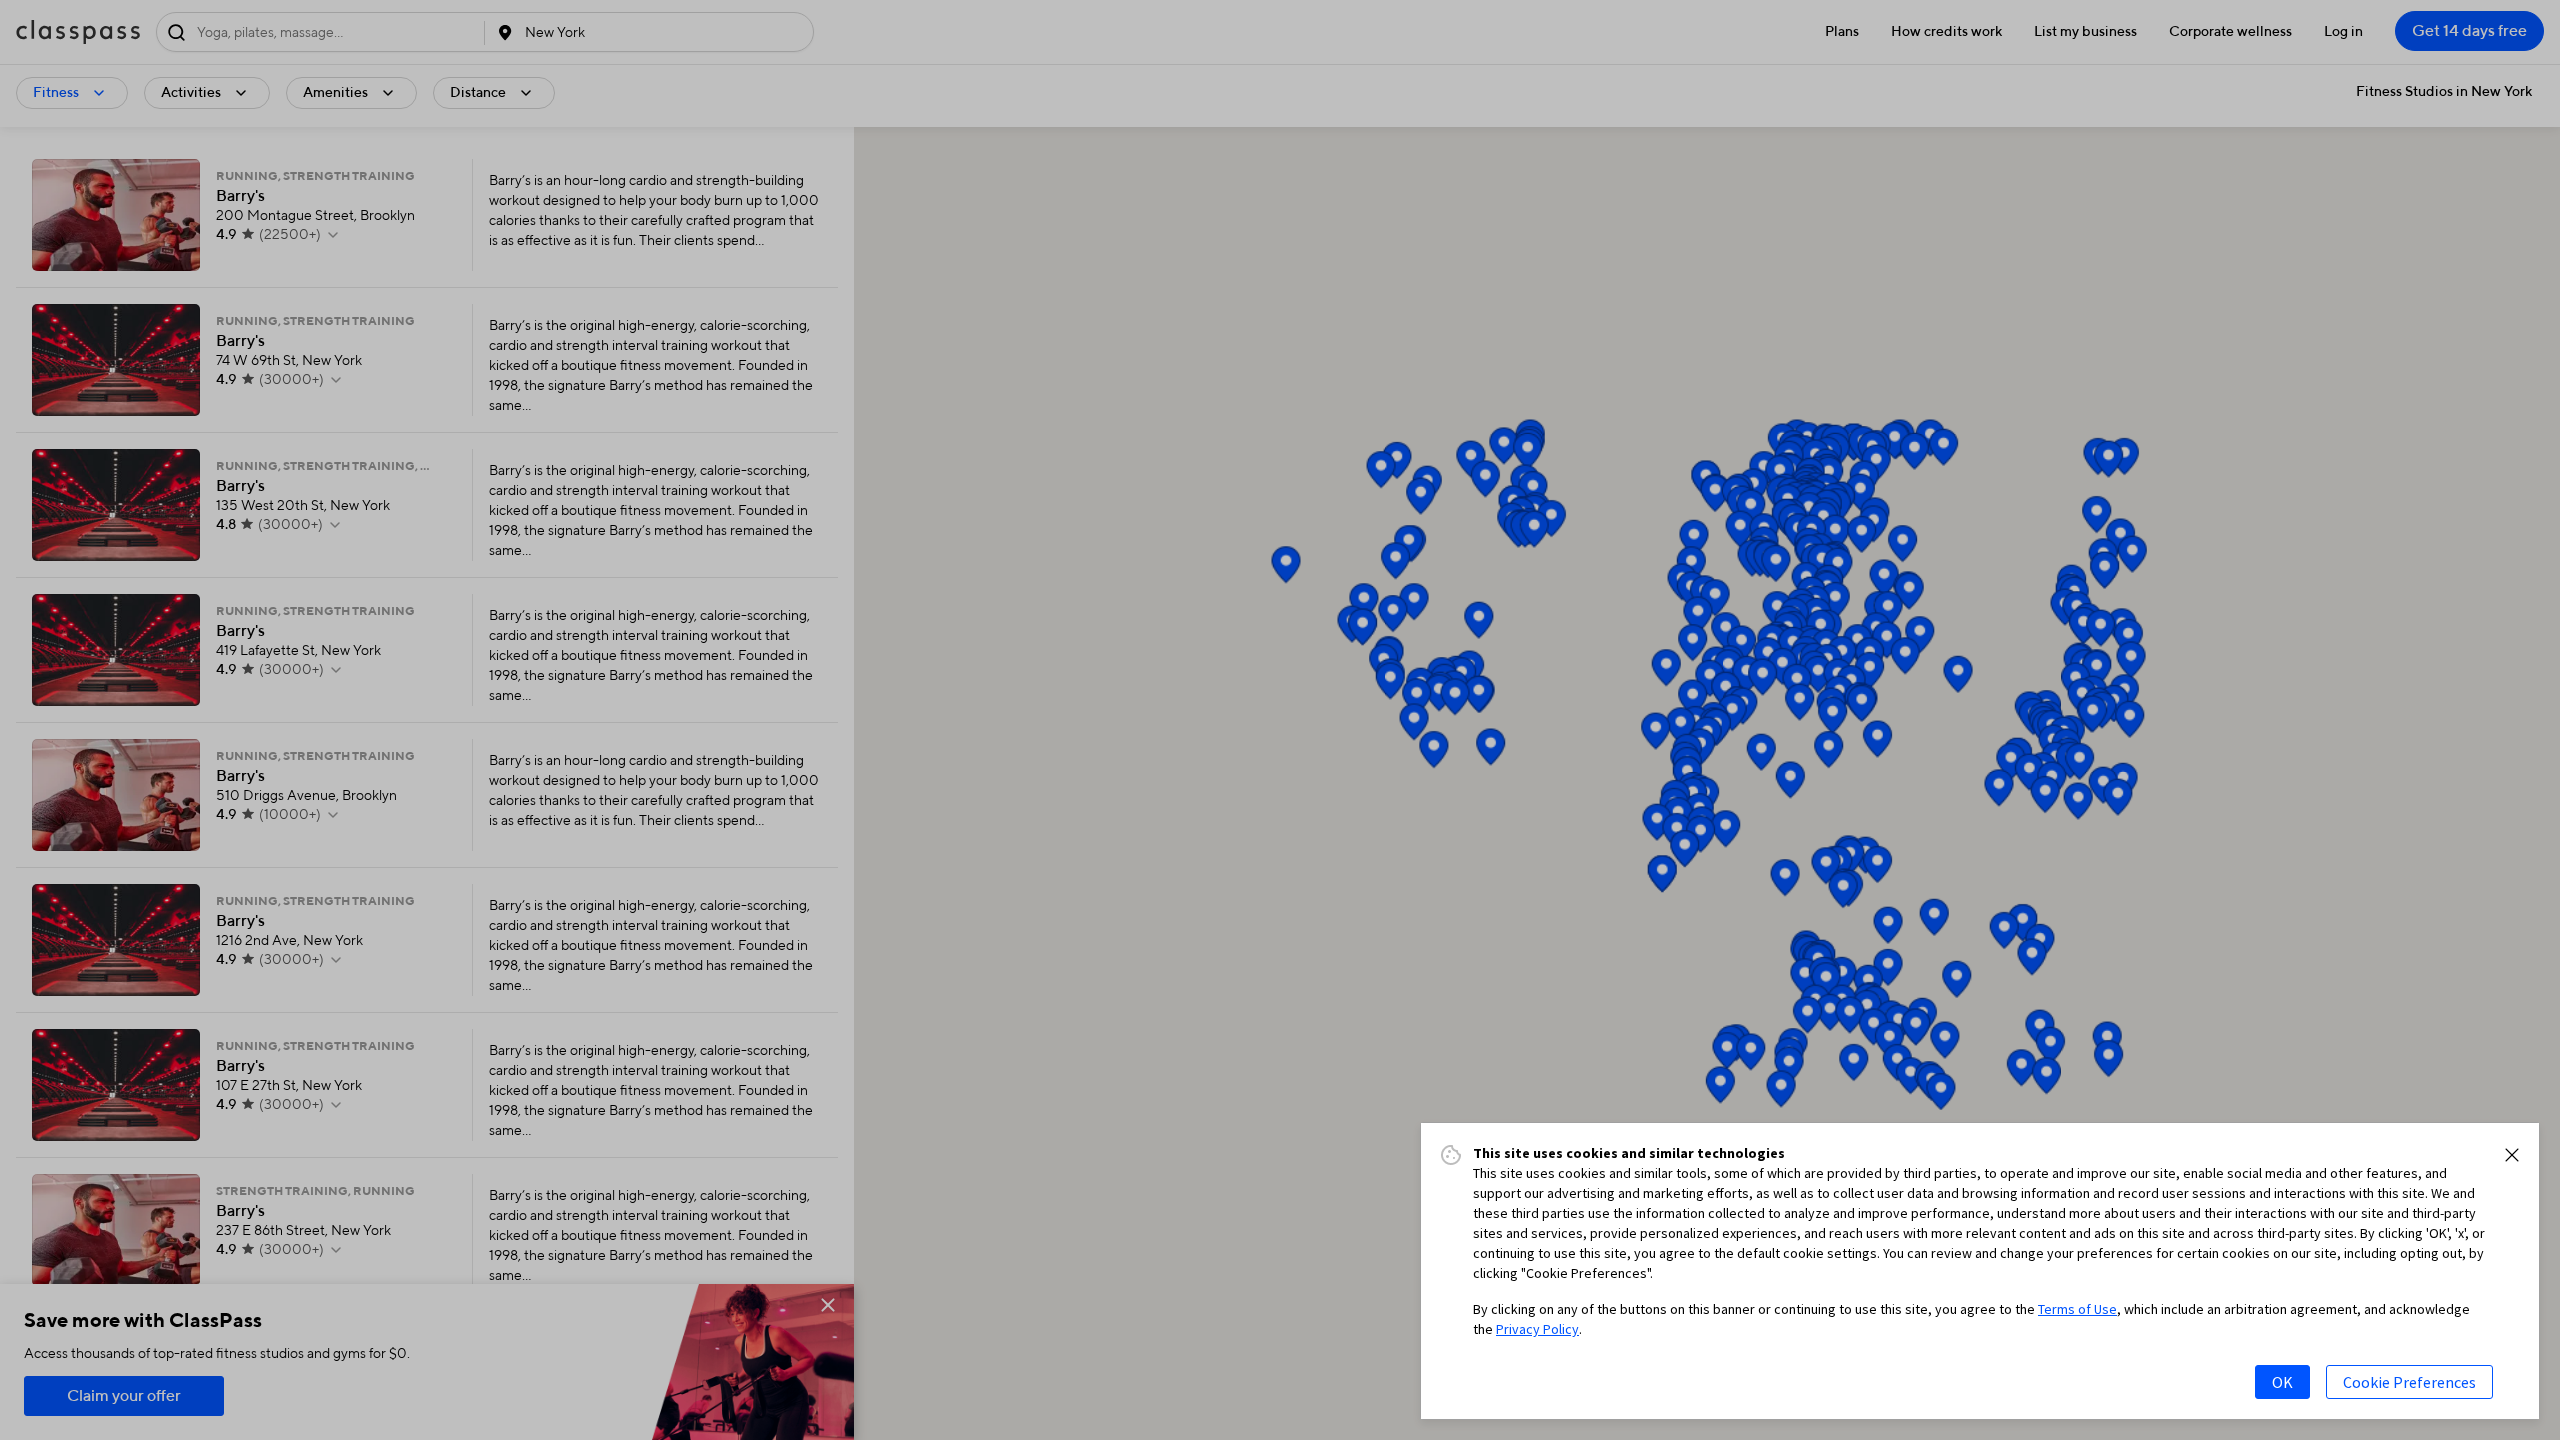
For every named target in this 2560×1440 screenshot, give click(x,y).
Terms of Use (2077, 1309)
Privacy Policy (1537, 1329)
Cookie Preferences (2409, 1382)
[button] (2512, 1155)
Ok (2282, 1382)
